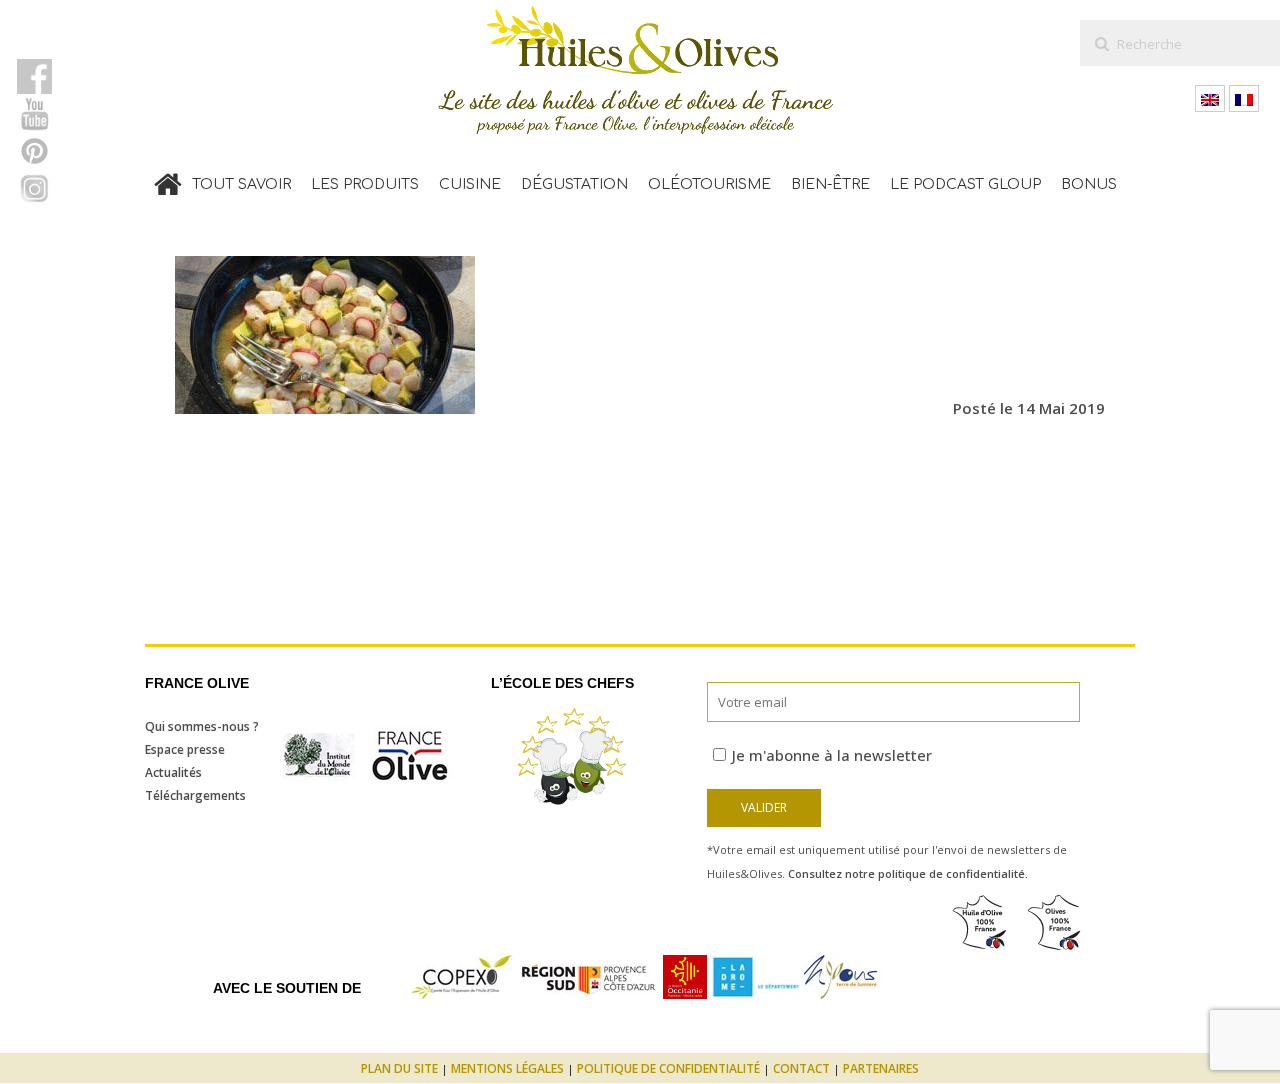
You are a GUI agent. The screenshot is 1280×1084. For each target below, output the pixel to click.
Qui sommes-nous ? (202, 726)
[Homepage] (168, 180)
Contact (801, 1068)
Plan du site (399, 1068)
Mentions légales (507, 1068)
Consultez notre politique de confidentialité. (908, 873)
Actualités (173, 772)
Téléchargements (195, 795)
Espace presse (185, 749)
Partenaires (881, 1068)
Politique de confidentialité (668, 1068)
